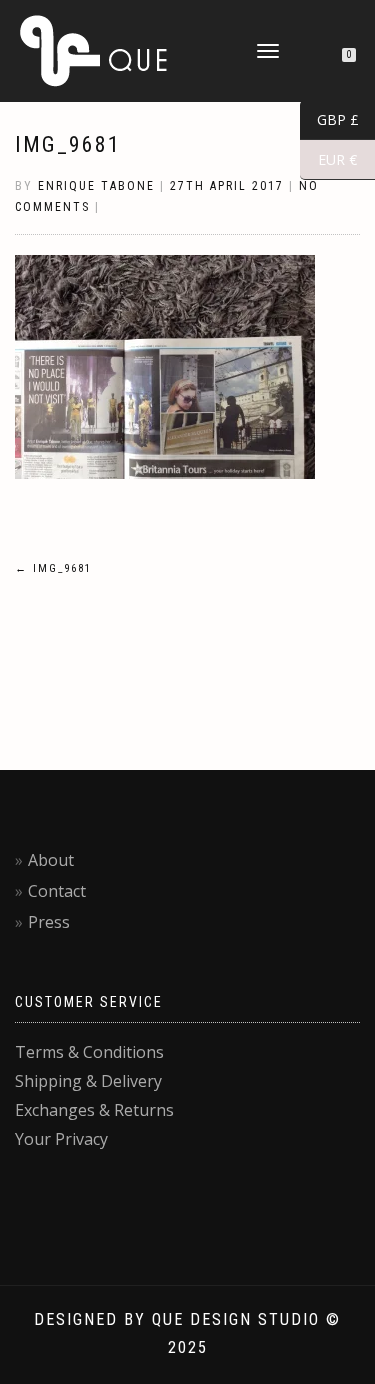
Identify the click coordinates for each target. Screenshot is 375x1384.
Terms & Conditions (89, 1052)
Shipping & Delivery (88, 1081)
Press (49, 922)
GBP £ (329, 120)
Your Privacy (61, 1139)
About (51, 860)
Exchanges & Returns (94, 1110)
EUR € (328, 160)
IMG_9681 (68, 144)
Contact (57, 891)
